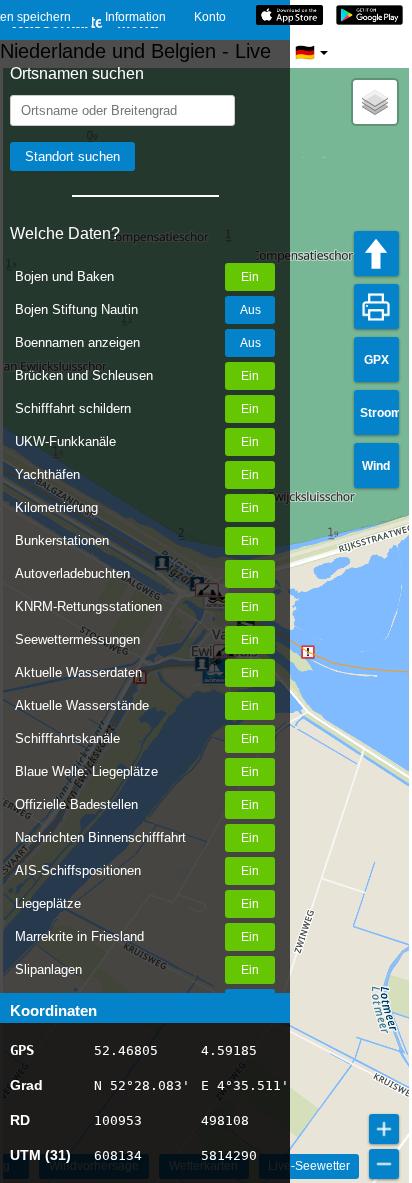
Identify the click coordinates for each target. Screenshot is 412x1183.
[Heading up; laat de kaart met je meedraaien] (376, 253)
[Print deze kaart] (376, 306)
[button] (375, 102)
